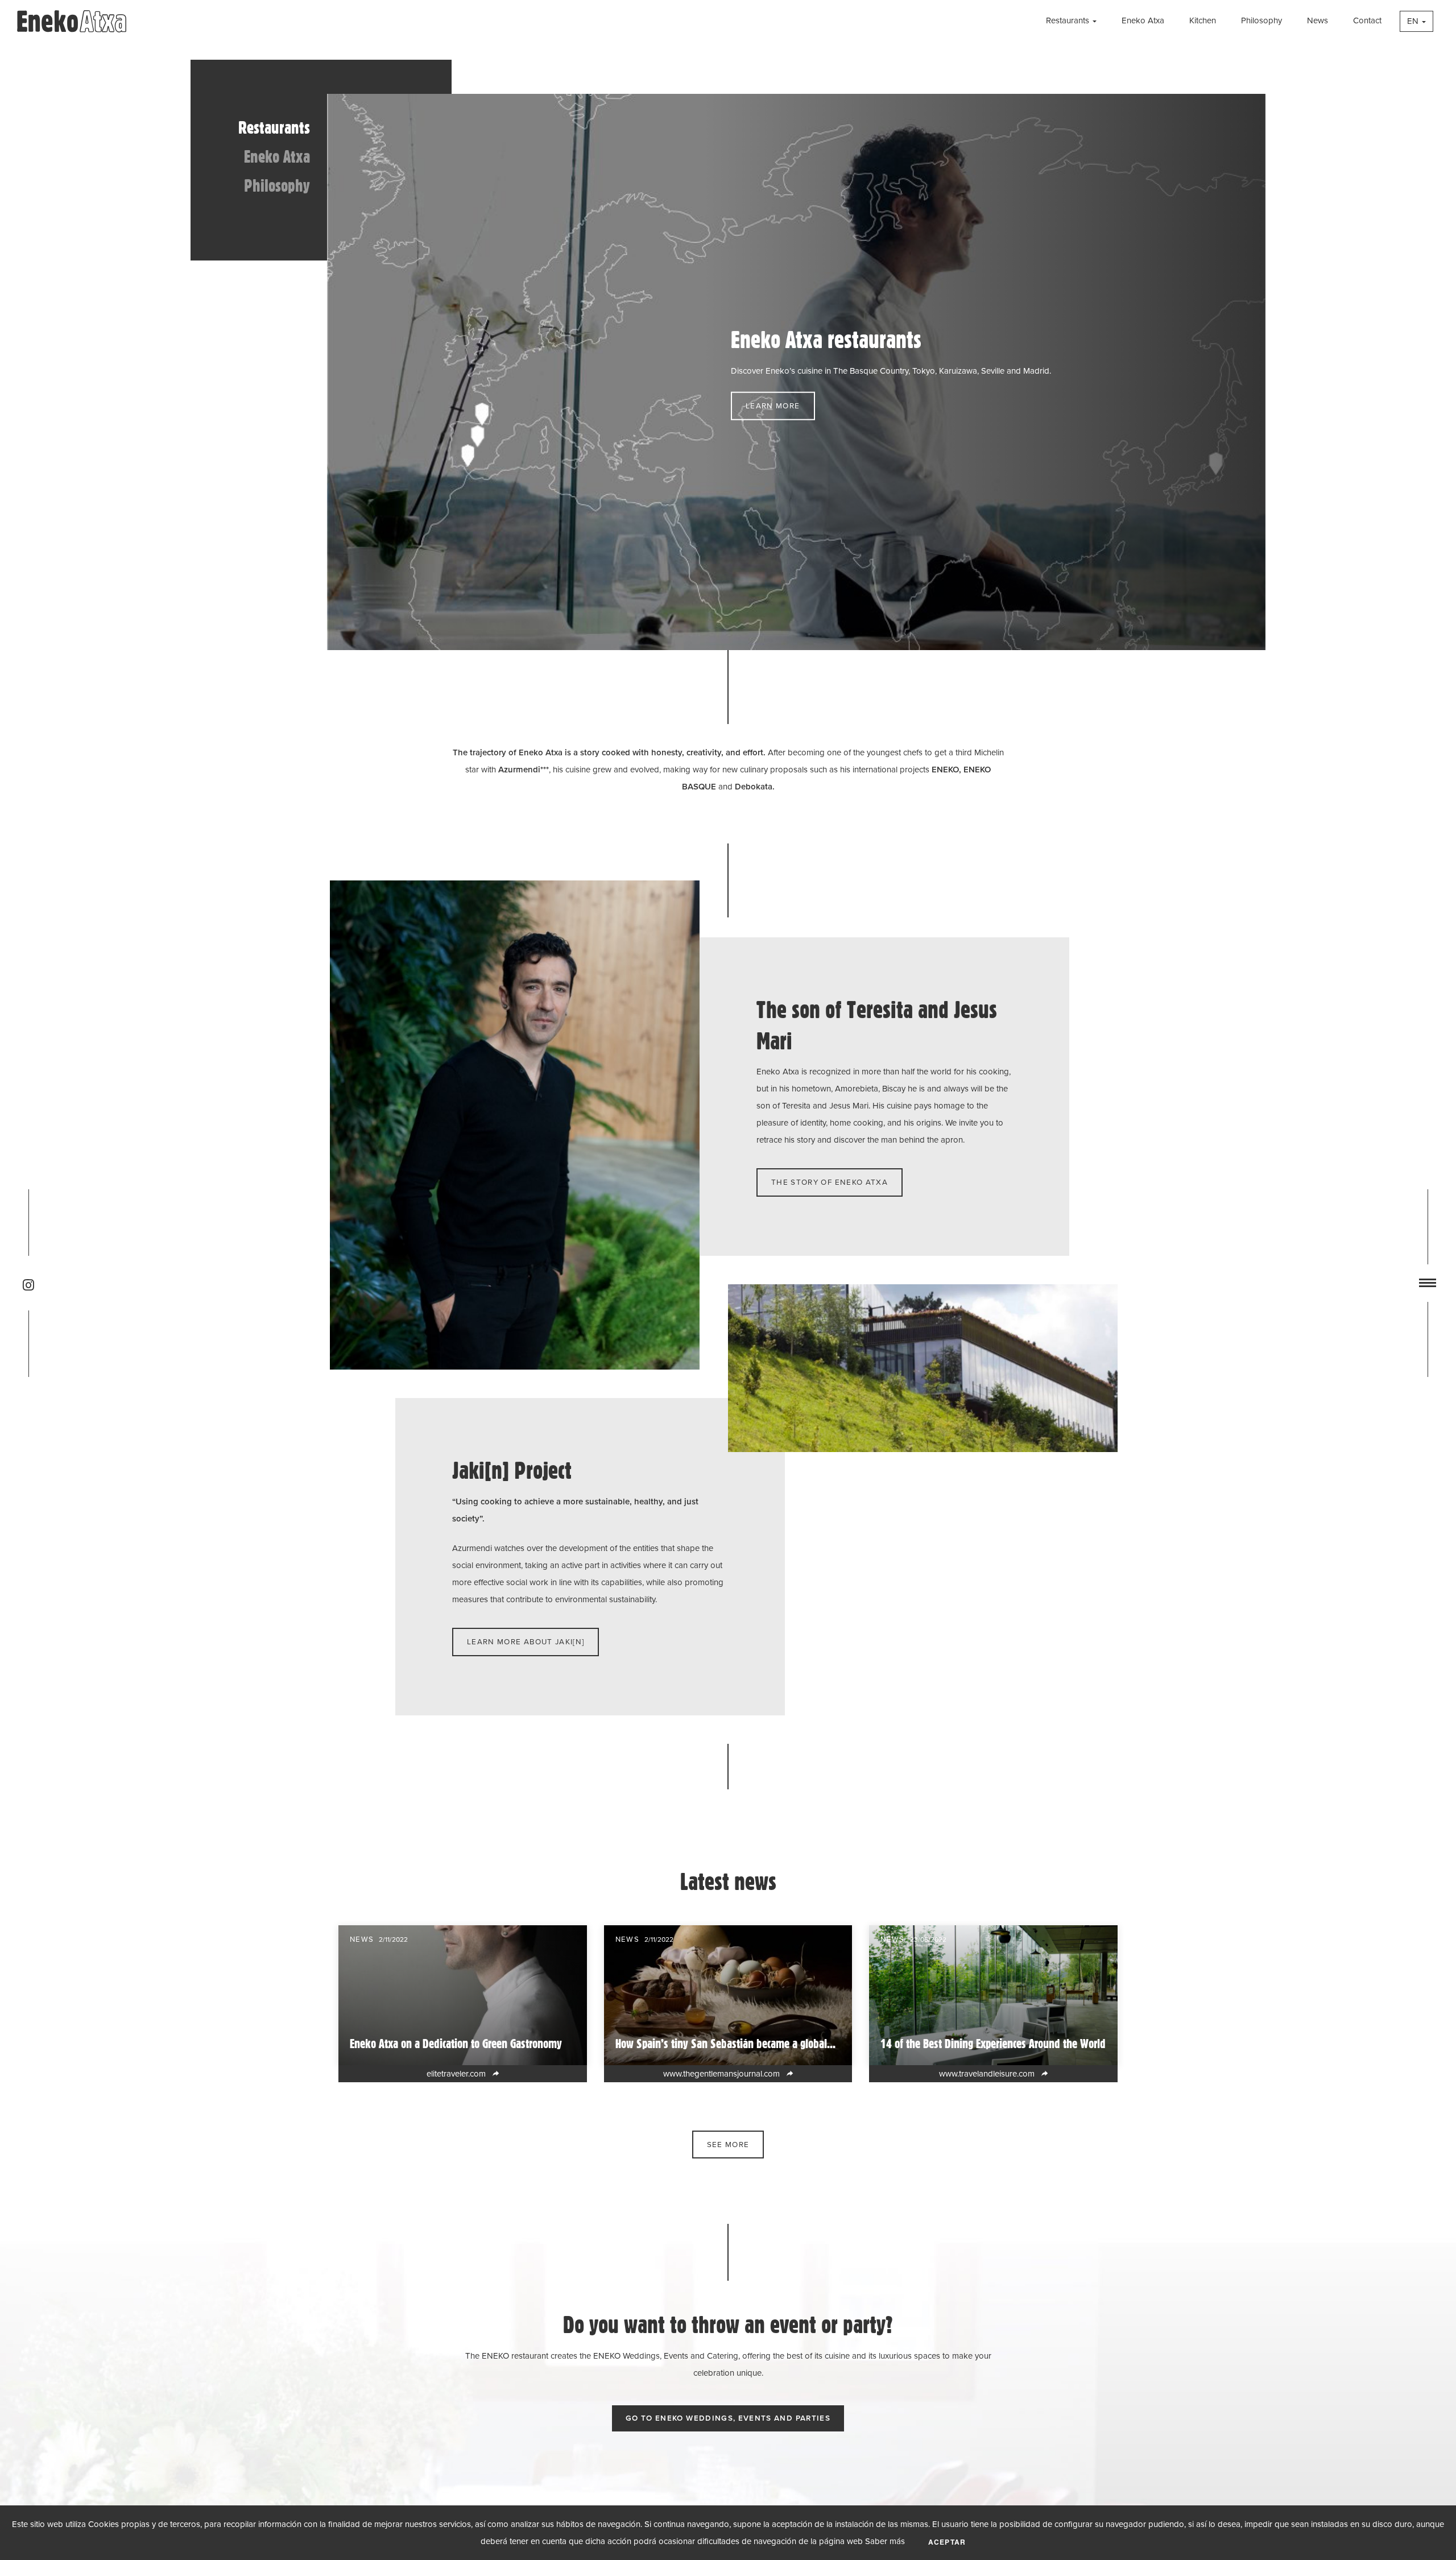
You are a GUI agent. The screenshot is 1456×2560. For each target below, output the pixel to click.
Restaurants (1068, 20)
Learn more (773, 406)
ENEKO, (948, 770)
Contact (1367, 20)
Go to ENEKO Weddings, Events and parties (728, 2418)
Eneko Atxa (1143, 20)
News (1318, 20)
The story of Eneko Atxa (830, 1182)
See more (728, 2144)
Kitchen (1203, 20)
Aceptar (947, 2542)
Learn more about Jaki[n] (526, 1641)
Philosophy (1261, 20)
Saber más (885, 2541)
